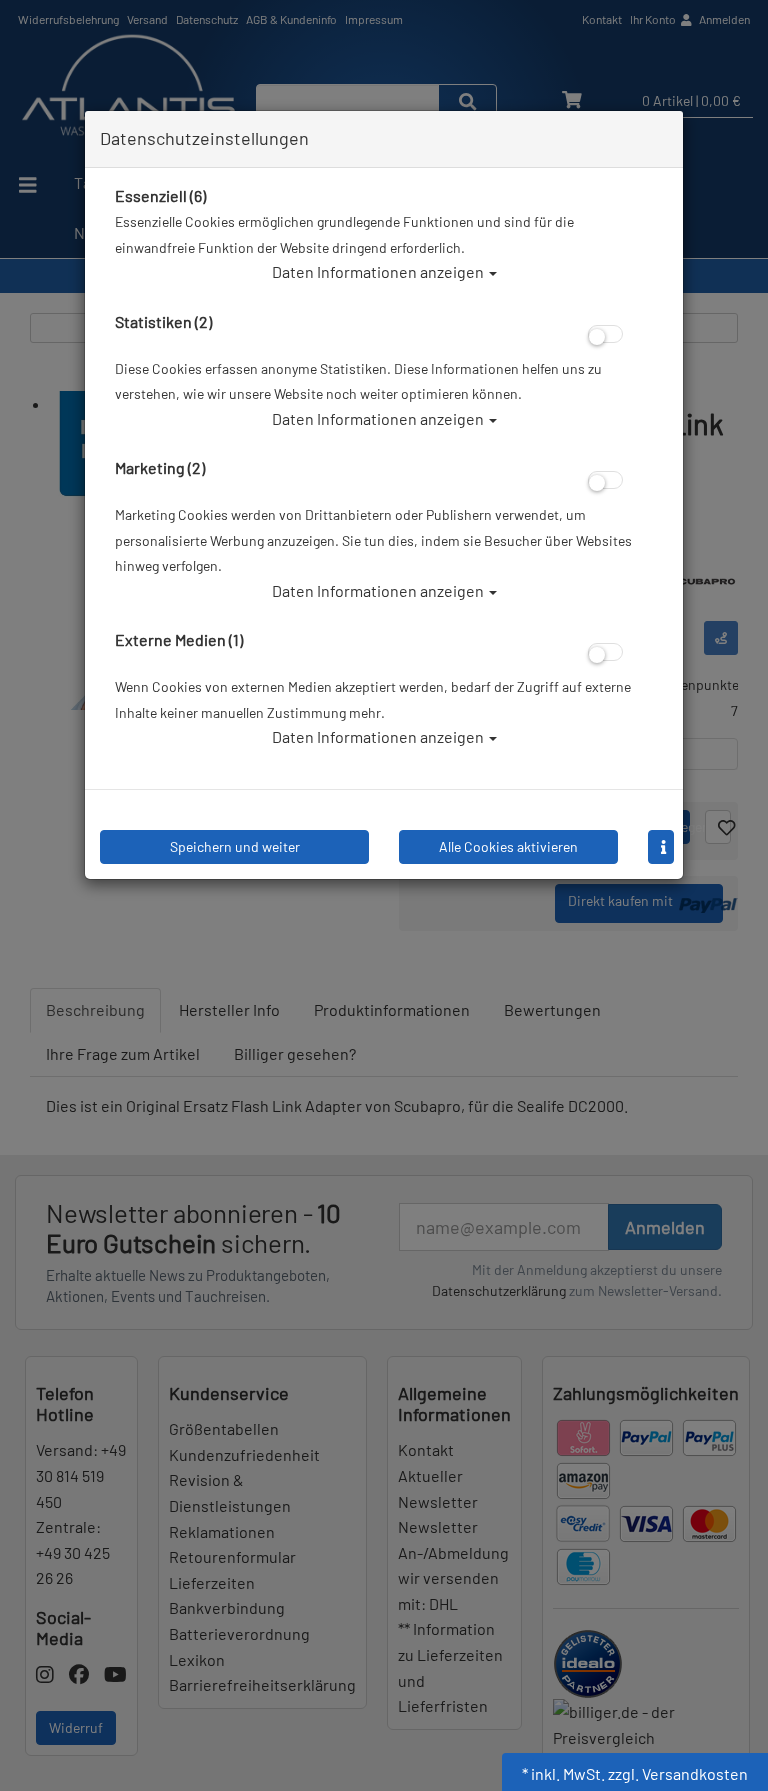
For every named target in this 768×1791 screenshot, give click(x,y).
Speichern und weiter (235, 846)
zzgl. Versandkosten (678, 1773)
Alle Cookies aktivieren (508, 846)
